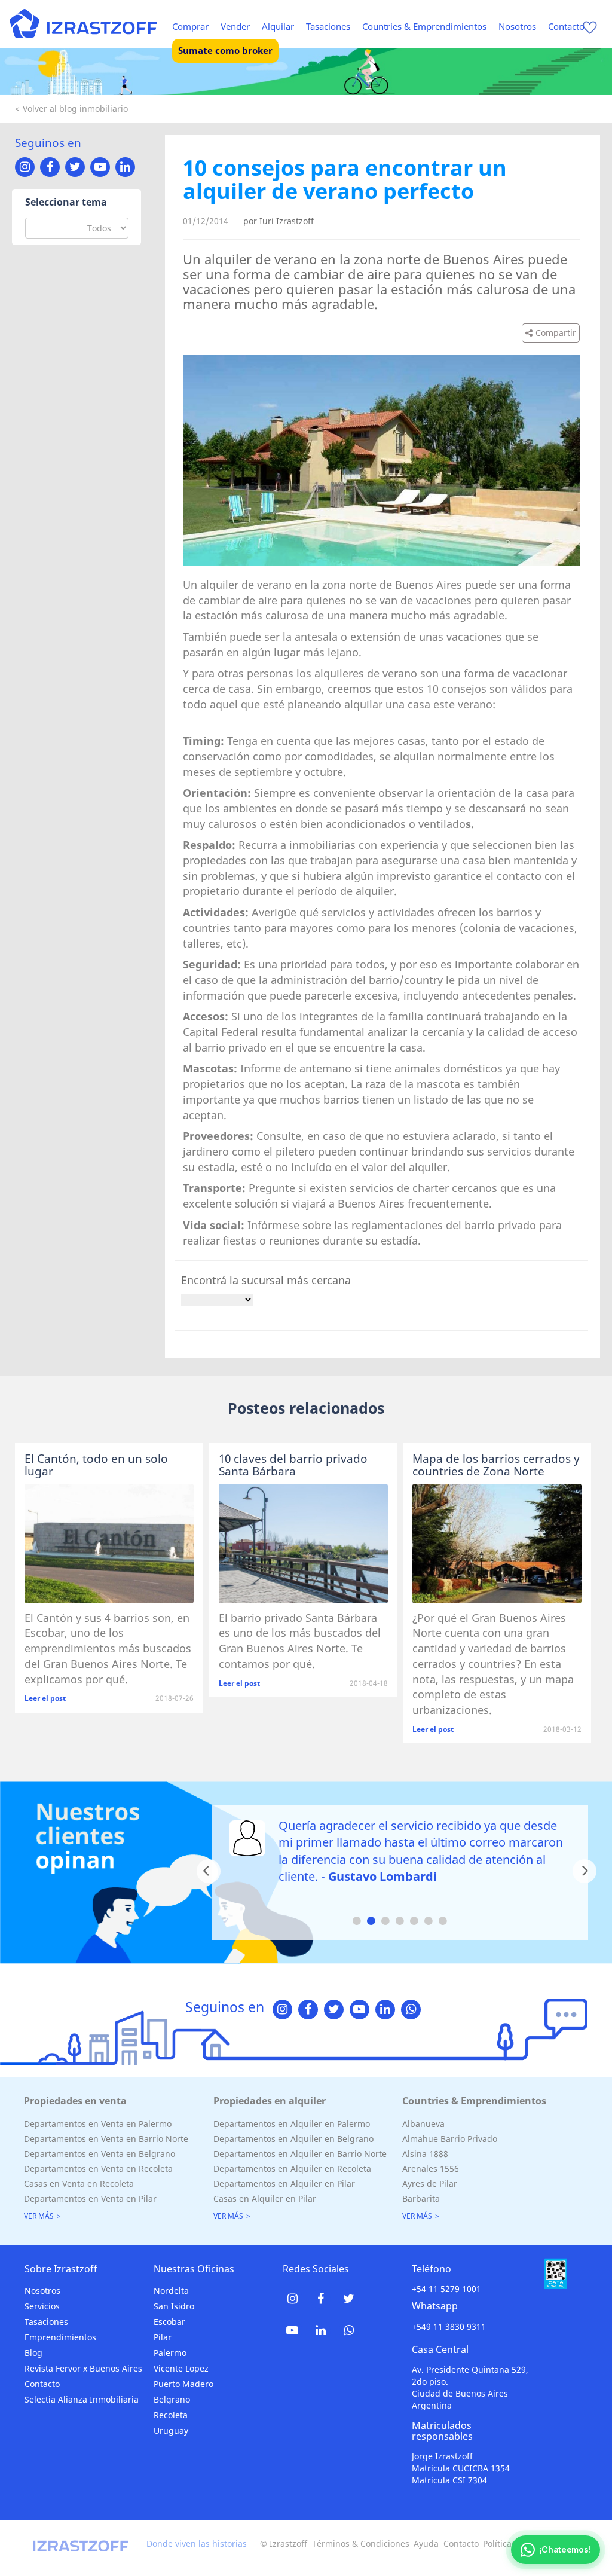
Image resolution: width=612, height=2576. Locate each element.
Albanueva (423, 2124)
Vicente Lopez (181, 2368)
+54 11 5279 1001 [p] (446, 2289)
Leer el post (45, 1698)
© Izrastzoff (284, 2543)
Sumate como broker (225, 50)
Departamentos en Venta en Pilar (90, 2198)
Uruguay (171, 2430)
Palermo (170, 2353)
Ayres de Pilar (430, 2184)
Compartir (556, 333)
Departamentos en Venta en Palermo (98, 2124)
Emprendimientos (60, 2337)
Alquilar (278, 26)
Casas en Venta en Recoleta (79, 2184)
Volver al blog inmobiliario (75, 109)
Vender (235, 26)
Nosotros (517, 26)
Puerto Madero (183, 2384)
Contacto (566, 26)
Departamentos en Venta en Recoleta (98, 2169)
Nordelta (171, 2291)
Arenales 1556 (431, 2169)
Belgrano (172, 2399)
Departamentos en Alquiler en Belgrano (293, 2139)
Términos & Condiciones (361, 2543)
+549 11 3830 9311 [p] (449, 2326)
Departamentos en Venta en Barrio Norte (106, 2139)
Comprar (190, 26)
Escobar (169, 2322)
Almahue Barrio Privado (450, 2139)
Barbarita (421, 2198)
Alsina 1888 (425, 2154)
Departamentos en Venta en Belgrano (100, 2154)
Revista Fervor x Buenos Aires (83, 2368)
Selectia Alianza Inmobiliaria (82, 2399)
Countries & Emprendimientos (424, 26)
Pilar (163, 2337)
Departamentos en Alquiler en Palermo (292, 2124)
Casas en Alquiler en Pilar (265, 2198)
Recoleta (171, 2415)
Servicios (42, 2306)
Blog (33, 2353)
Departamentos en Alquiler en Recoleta (292, 2169)
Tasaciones (328, 26)
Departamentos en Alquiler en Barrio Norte (300, 2154)
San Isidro (174, 2306)
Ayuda (426, 2543)
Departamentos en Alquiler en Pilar (284, 2184)
